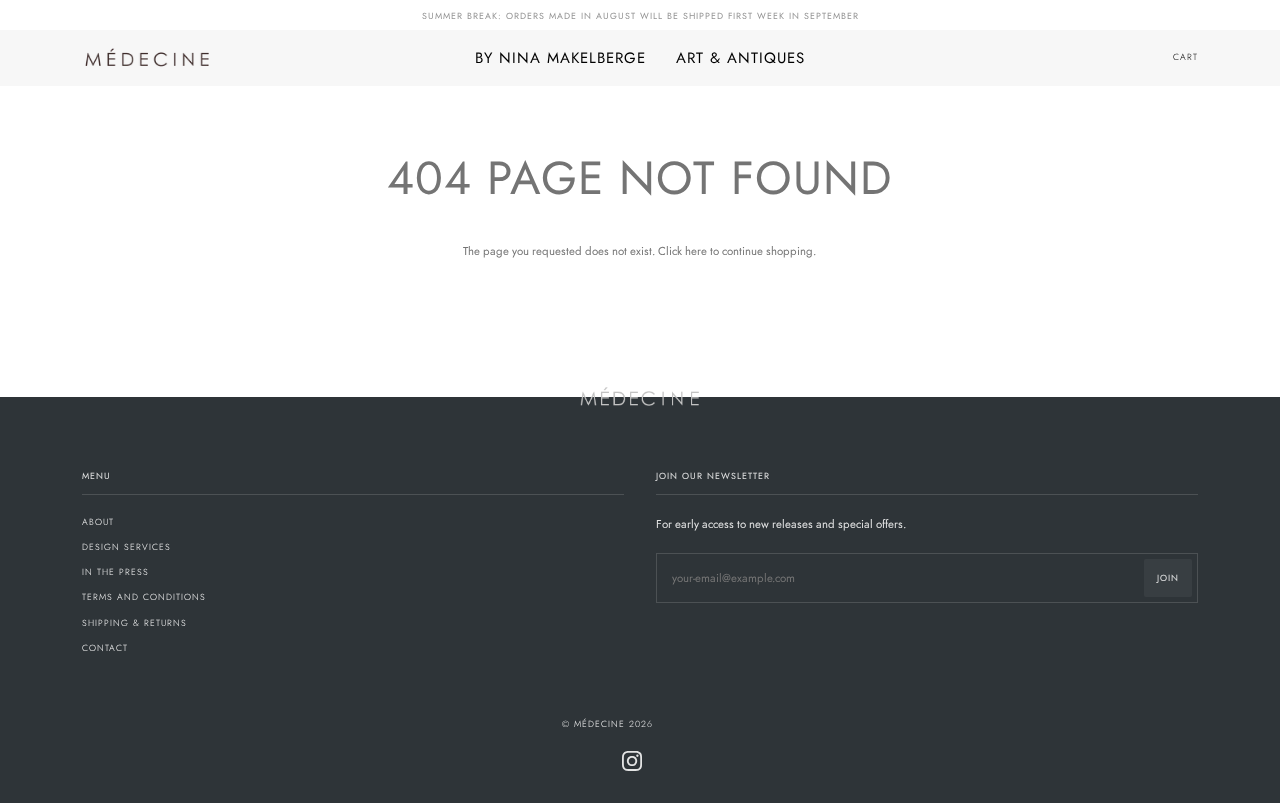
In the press (115, 571)
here (696, 251)
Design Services (126, 546)
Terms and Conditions (144, 596)
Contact (105, 647)
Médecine (599, 723)
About (98, 521)
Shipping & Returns (134, 622)
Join (1168, 577)
